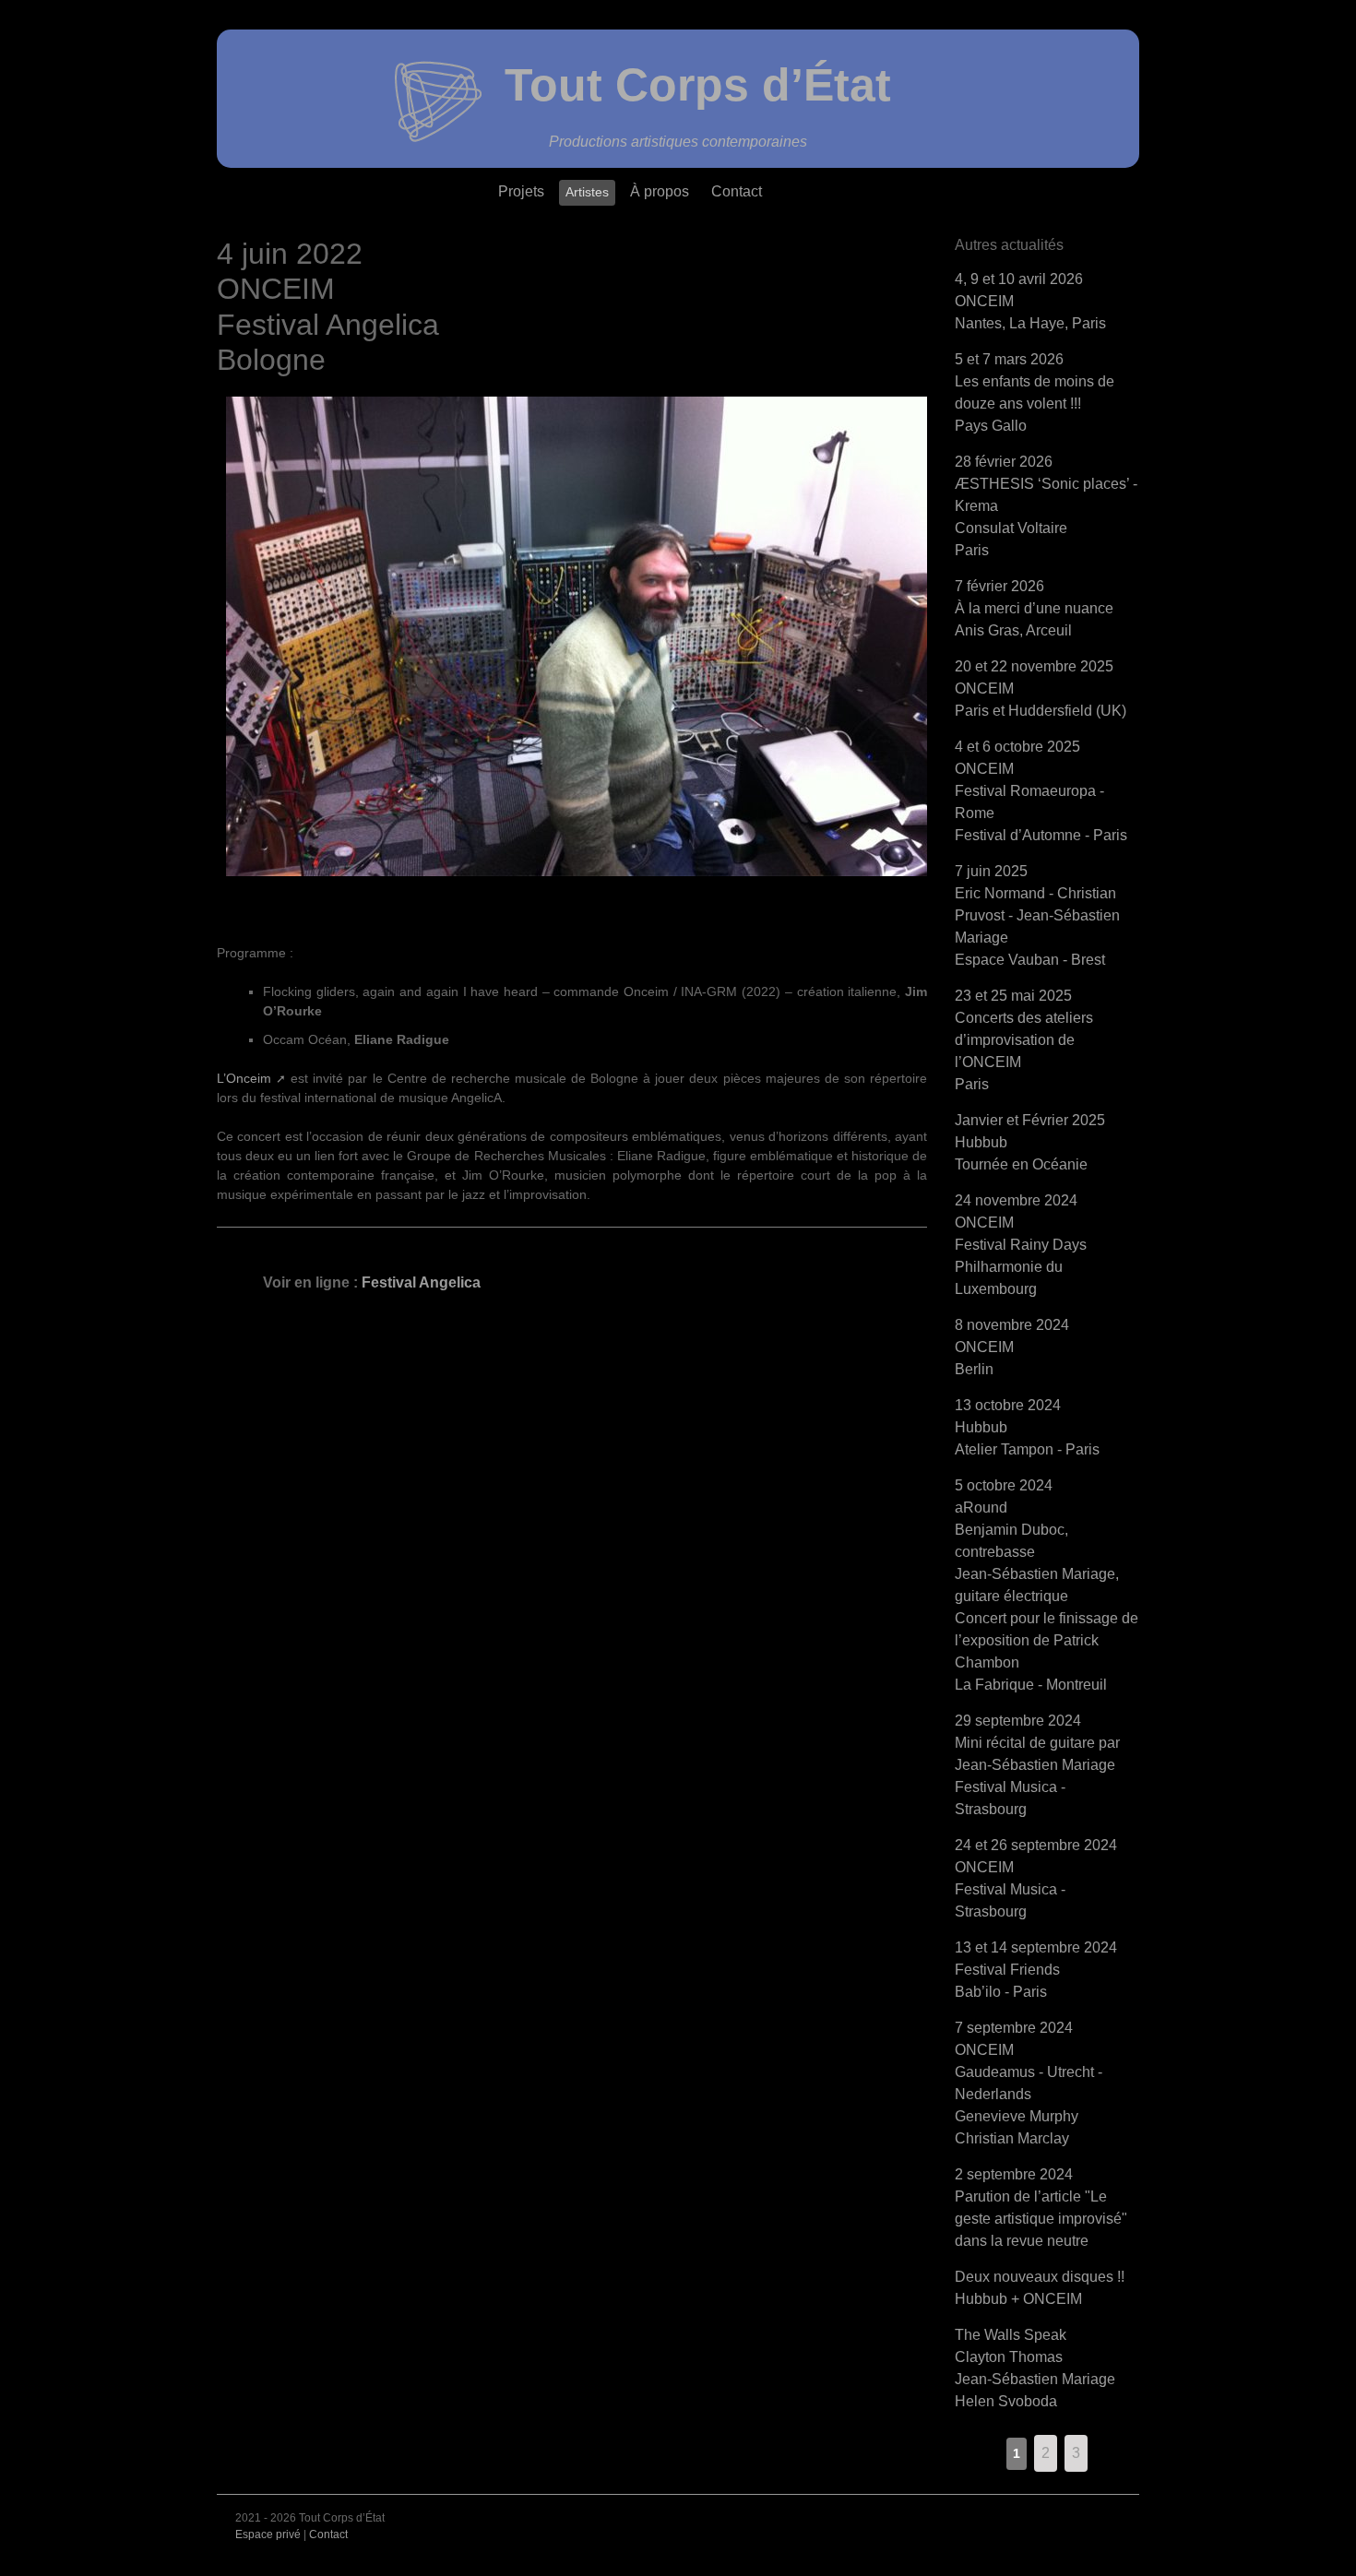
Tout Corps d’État (698, 85)
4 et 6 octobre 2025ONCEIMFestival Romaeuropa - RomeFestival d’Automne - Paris (1041, 791)
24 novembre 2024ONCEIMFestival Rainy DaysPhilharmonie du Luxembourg (1021, 1245)
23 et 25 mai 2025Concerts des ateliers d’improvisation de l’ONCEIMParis (1024, 1040)
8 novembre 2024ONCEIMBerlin (1012, 1347)
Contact (737, 191)
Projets (521, 191)
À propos (660, 191)
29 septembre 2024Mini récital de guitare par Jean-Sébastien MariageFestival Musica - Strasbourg (1037, 1765)
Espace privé (268, 2534)
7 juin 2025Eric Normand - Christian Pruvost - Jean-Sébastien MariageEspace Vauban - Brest (1037, 915)
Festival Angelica (421, 1282)
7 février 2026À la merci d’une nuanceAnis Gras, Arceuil (1034, 608)
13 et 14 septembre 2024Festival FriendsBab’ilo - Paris (1036, 1970)
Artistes (587, 192)
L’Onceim (244, 1078)
